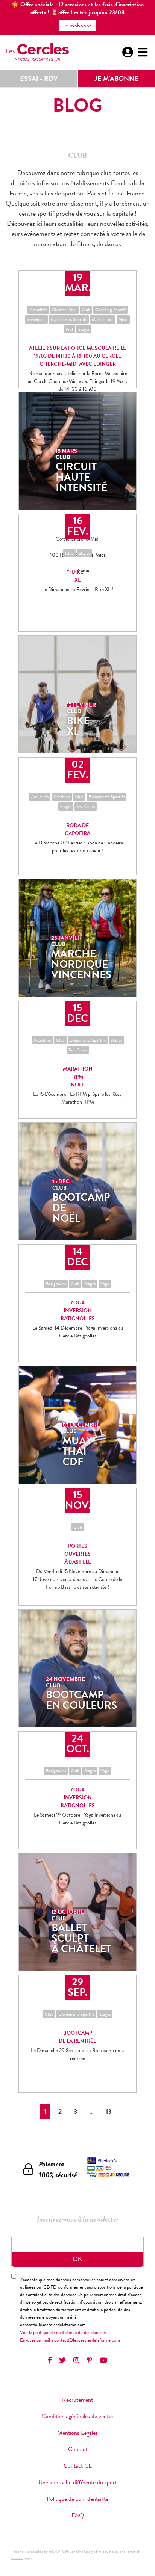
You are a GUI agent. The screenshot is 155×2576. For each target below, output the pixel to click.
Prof (69, 329)
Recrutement (77, 2400)
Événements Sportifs (69, 319)
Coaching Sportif (110, 310)
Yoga (105, 1284)
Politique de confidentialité (77, 2499)
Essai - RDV (39, 78)
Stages (84, 329)
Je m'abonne (116, 78)
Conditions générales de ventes (77, 2416)
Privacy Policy (107, 2551)
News (123, 319)
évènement (36, 319)
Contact (78, 2449)
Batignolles (56, 1284)
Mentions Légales (77, 2433)
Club (86, 310)
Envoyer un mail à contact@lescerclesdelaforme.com (70, 2340)
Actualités (38, 310)
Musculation (103, 319)
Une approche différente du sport (77, 2482)
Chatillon (62, 797)
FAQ (78, 2515)
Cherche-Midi (64, 310)
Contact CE (78, 2466)
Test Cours (86, 806)
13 (109, 2111)
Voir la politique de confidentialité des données (63, 2332)
